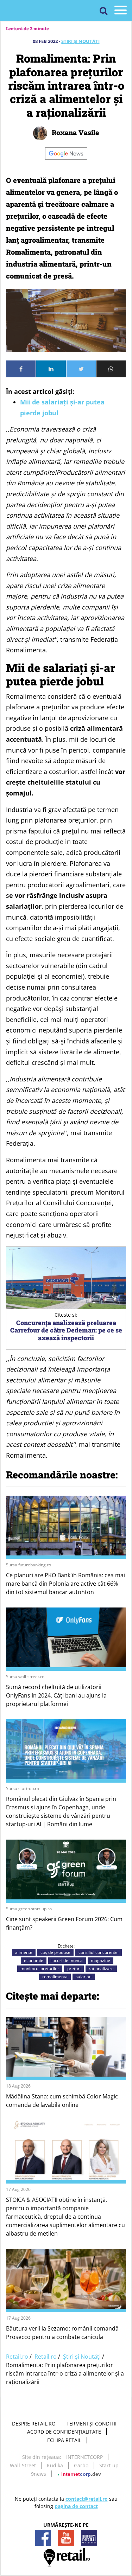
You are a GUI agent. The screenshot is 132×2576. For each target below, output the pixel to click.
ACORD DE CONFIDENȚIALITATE (64, 2432)
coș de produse (55, 1952)
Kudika (55, 2465)
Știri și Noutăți (80, 41)
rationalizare (101, 1968)
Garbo (81, 2465)
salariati (84, 1977)
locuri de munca (67, 1960)
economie (34, 1960)
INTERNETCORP (84, 2457)
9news (39, 2474)
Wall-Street (23, 2465)
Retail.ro (17, 2357)
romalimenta (55, 1977)
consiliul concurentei (99, 1952)
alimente (24, 1952)
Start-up (109, 2465)
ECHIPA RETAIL (64, 2440)
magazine (100, 1960)
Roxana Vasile (74, 132)
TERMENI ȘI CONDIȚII (92, 2424)
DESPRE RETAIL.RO (34, 2424)
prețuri (74, 1968)
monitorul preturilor (40, 1968)
